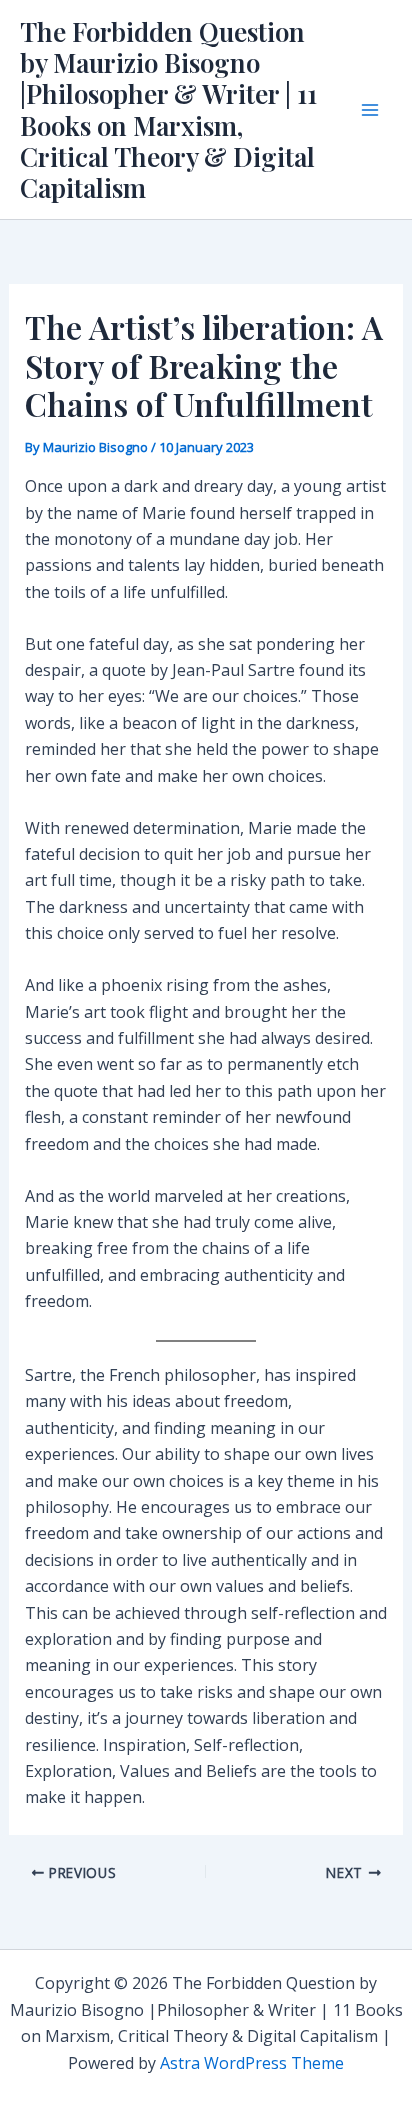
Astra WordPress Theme (252, 2063)
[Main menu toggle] (370, 110)
